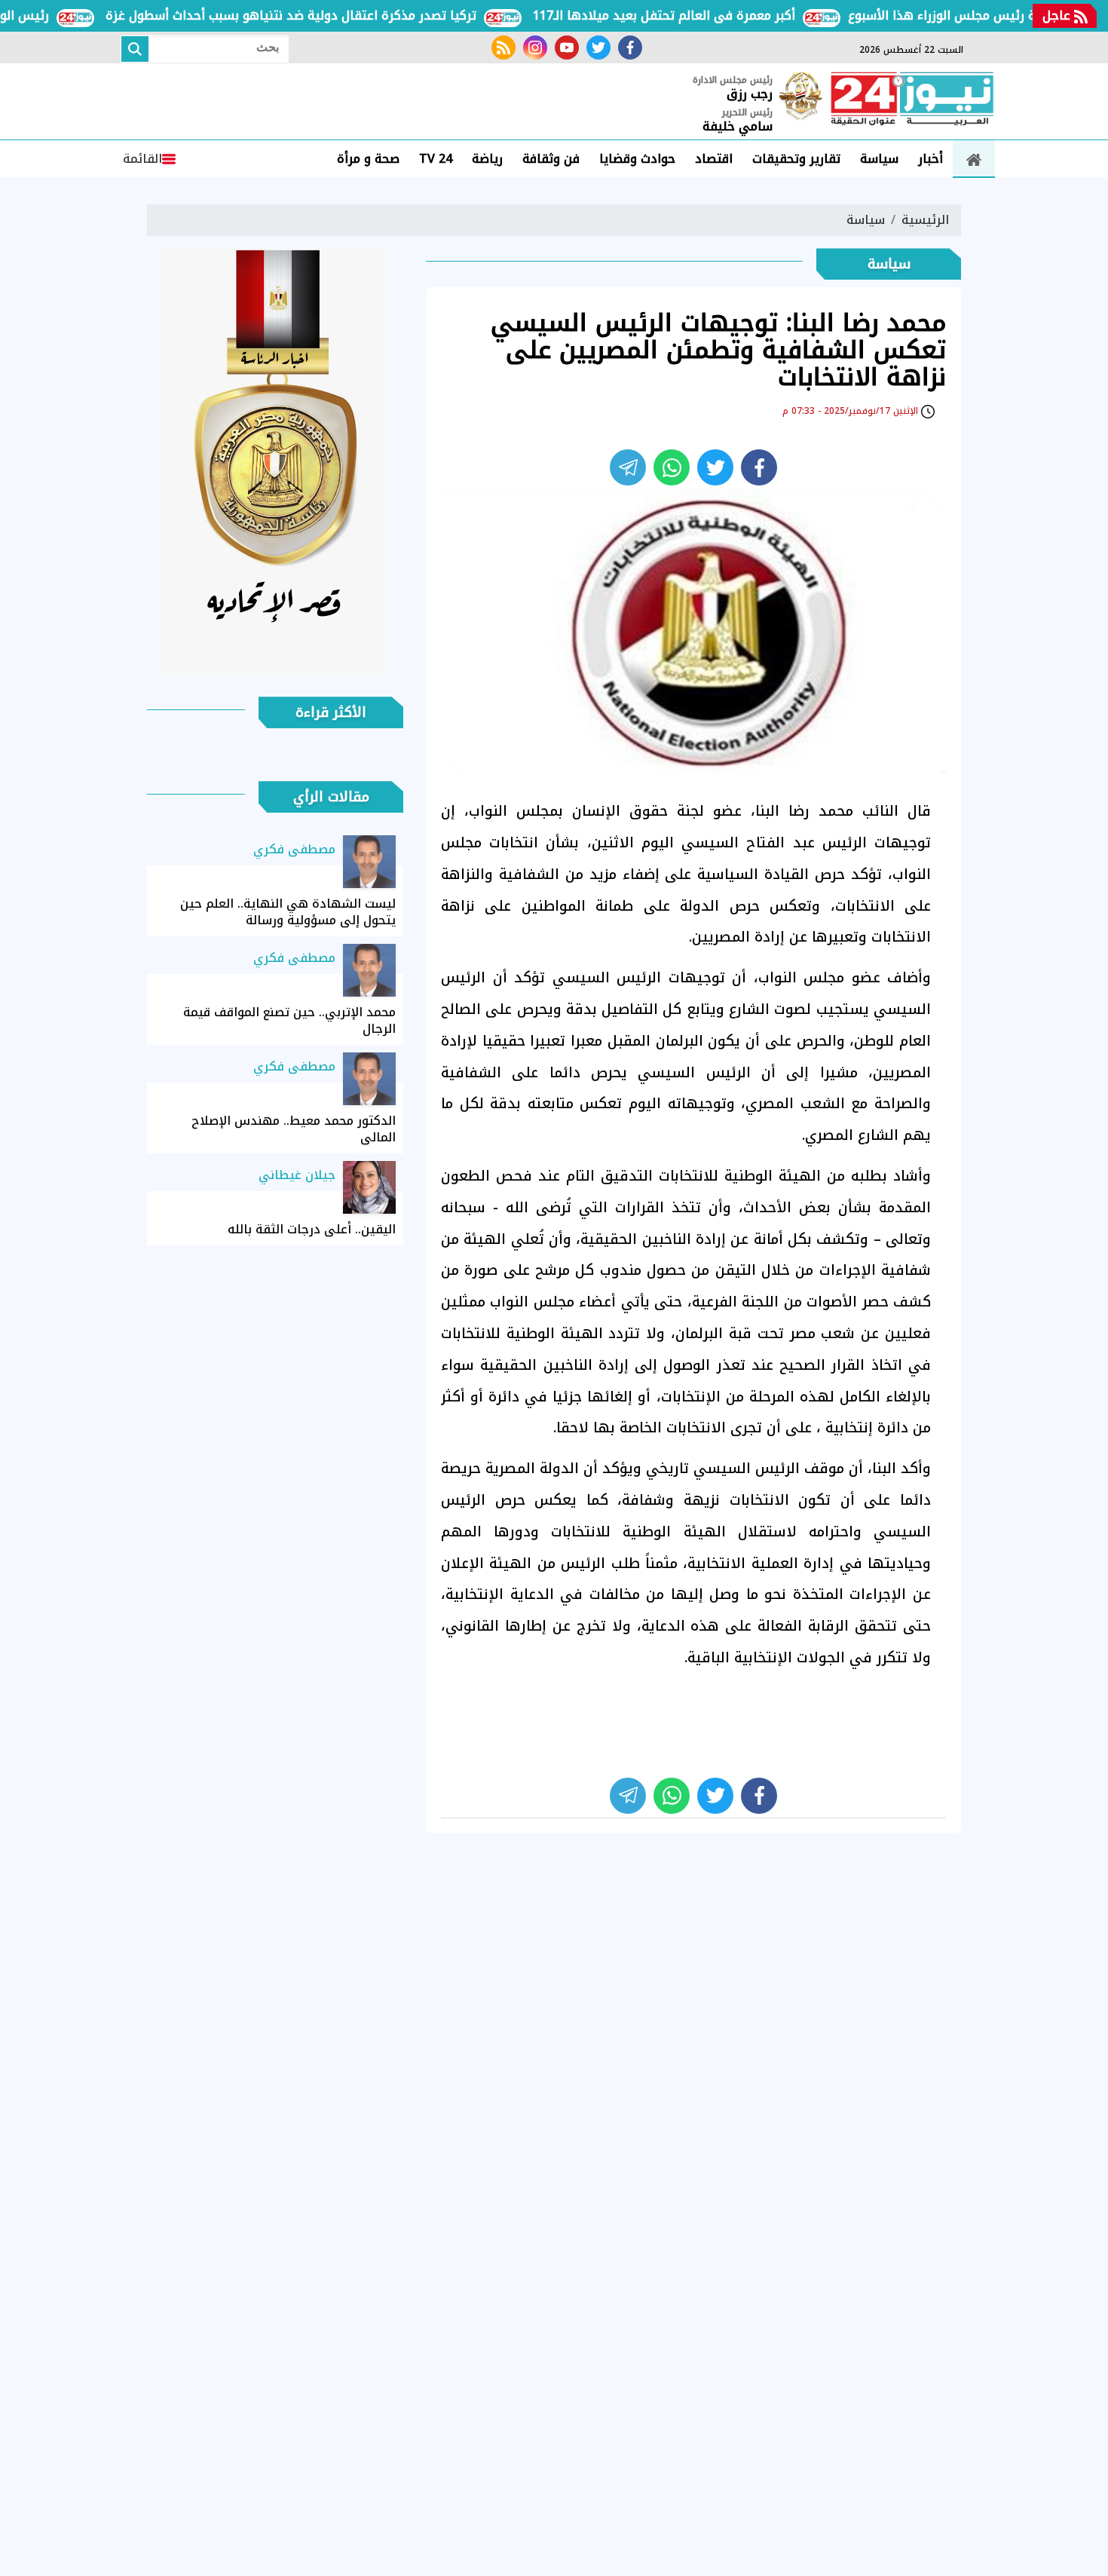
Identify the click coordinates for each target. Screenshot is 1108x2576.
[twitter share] (715, 467)
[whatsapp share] (672, 467)
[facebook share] (759, 467)
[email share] (628, 467)
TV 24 (436, 159)
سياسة (879, 159)
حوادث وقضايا (637, 159)
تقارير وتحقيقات (796, 159)
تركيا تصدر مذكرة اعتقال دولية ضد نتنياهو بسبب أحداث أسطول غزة (326, 15)
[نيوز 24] (912, 100)
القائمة (142, 159)
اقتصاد (714, 159)
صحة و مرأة (368, 159)
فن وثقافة (551, 159)
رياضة (487, 159)
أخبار (930, 159)
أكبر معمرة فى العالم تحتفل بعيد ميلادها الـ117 (699, 15)
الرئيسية (925, 220)
